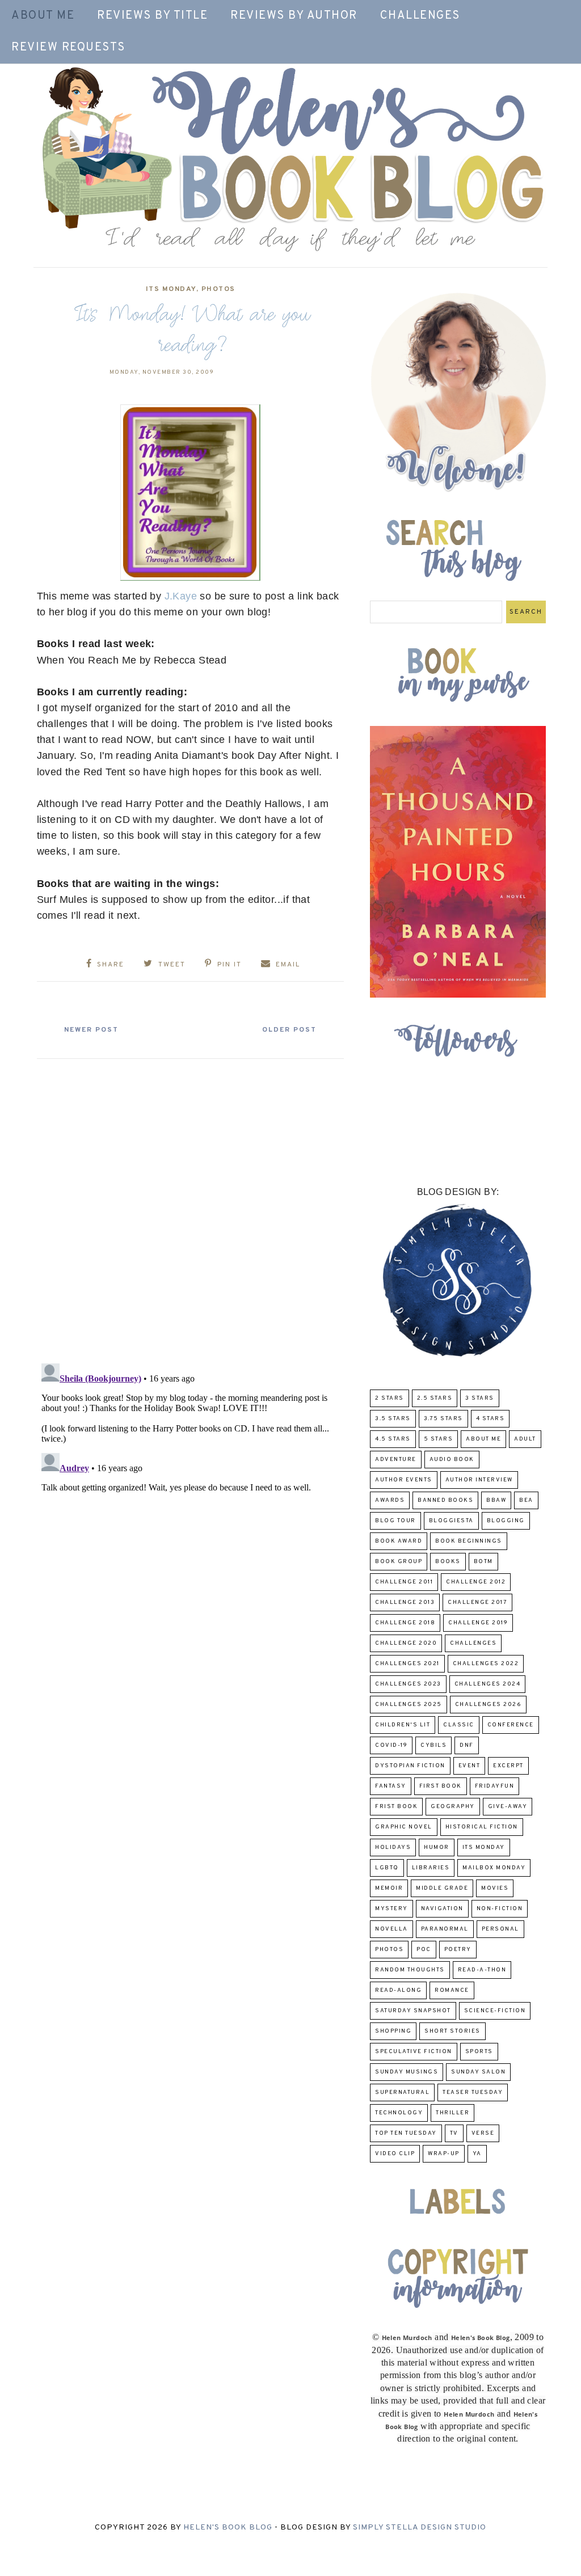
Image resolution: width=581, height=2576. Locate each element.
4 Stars (491, 1419)
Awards (390, 1500)
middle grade (442, 1888)
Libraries (431, 1868)
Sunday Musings (407, 2072)
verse (483, 2133)
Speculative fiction (414, 2052)
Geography (453, 1807)
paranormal (445, 1929)
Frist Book (396, 1807)
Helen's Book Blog (228, 2528)
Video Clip (395, 2154)
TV (454, 2133)
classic (459, 1725)
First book (441, 1786)
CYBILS (433, 1745)
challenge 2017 (477, 1602)
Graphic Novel (404, 1827)
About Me (43, 16)
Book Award (399, 1541)
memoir (389, 1888)
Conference (511, 1725)
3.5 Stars (393, 1419)
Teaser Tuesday (473, 2093)
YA (477, 2154)
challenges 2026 (489, 1705)
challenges (473, 1643)
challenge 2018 (405, 1623)
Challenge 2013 (405, 1602)
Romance (452, 1990)
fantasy (391, 1786)
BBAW (496, 1500)
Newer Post (91, 1030)
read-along (398, 1990)
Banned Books (445, 1500)
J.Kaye (181, 596)
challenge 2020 (406, 1643)
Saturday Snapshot (413, 2011)
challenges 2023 (408, 1684)
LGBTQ (387, 1868)
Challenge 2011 (404, 1582)
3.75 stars (443, 1419)
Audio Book (452, 1460)
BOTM (483, 1562)
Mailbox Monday (494, 1868)
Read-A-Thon (482, 1970)
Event (470, 1766)
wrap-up (444, 2154)
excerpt (508, 1766)
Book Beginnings (469, 1541)
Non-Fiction (500, 1909)
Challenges (420, 16)
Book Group (399, 1562)
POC (424, 1950)
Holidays (393, 1847)
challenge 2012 (476, 1582)
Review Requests (68, 48)
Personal (500, 1929)
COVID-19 (391, 1745)
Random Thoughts (410, 1970)
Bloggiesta (451, 1521)
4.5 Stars (393, 1439)
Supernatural (402, 2093)
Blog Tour (395, 1521)
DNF (467, 1745)
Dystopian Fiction (410, 1766)
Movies (495, 1888)
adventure (396, 1460)
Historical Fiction (482, 1827)
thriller (452, 2113)
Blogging (506, 1521)
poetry (458, 1950)
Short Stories (452, 2031)
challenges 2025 (409, 1705)
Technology (399, 2113)
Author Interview (479, 1480)
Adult (525, 1439)
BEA (526, 1500)
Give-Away (508, 1807)
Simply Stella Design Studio (420, 2528)
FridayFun (495, 1786)
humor (437, 1847)
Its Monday (171, 289)
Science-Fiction (495, 2011)
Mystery (391, 1909)
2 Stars (390, 1398)
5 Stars (439, 1439)
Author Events (404, 1480)
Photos (218, 289)
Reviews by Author (294, 16)
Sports (479, 2052)
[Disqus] (191, 1206)
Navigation (442, 1909)
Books (448, 1562)
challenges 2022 (486, 1664)
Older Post (289, 1030)
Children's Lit (403, 1725)
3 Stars (480, 1398)
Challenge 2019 (478, 1623)
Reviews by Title (152, 16)
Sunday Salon (478, 2072)
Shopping (393, 2031)
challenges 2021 (407, 1664)
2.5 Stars (435, 1398)
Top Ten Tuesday (406, 2133)
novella (391, 1929)
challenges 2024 (488, 1684)
